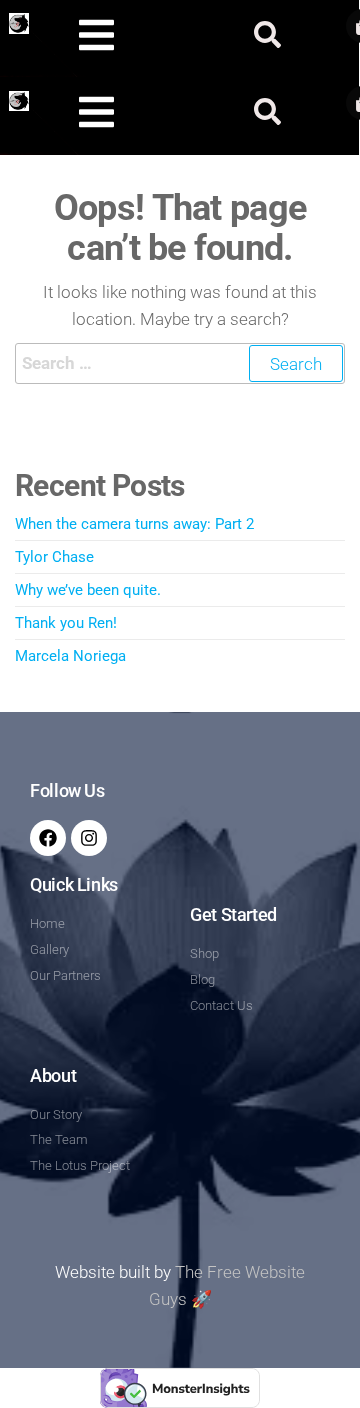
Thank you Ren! (66, 623)
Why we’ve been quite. (88, 590)
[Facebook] (48, 838)
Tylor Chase (54, 557)
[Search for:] (180, 363)
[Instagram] (89, 838)
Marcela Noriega (70, 656)
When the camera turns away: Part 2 (134, 524)
